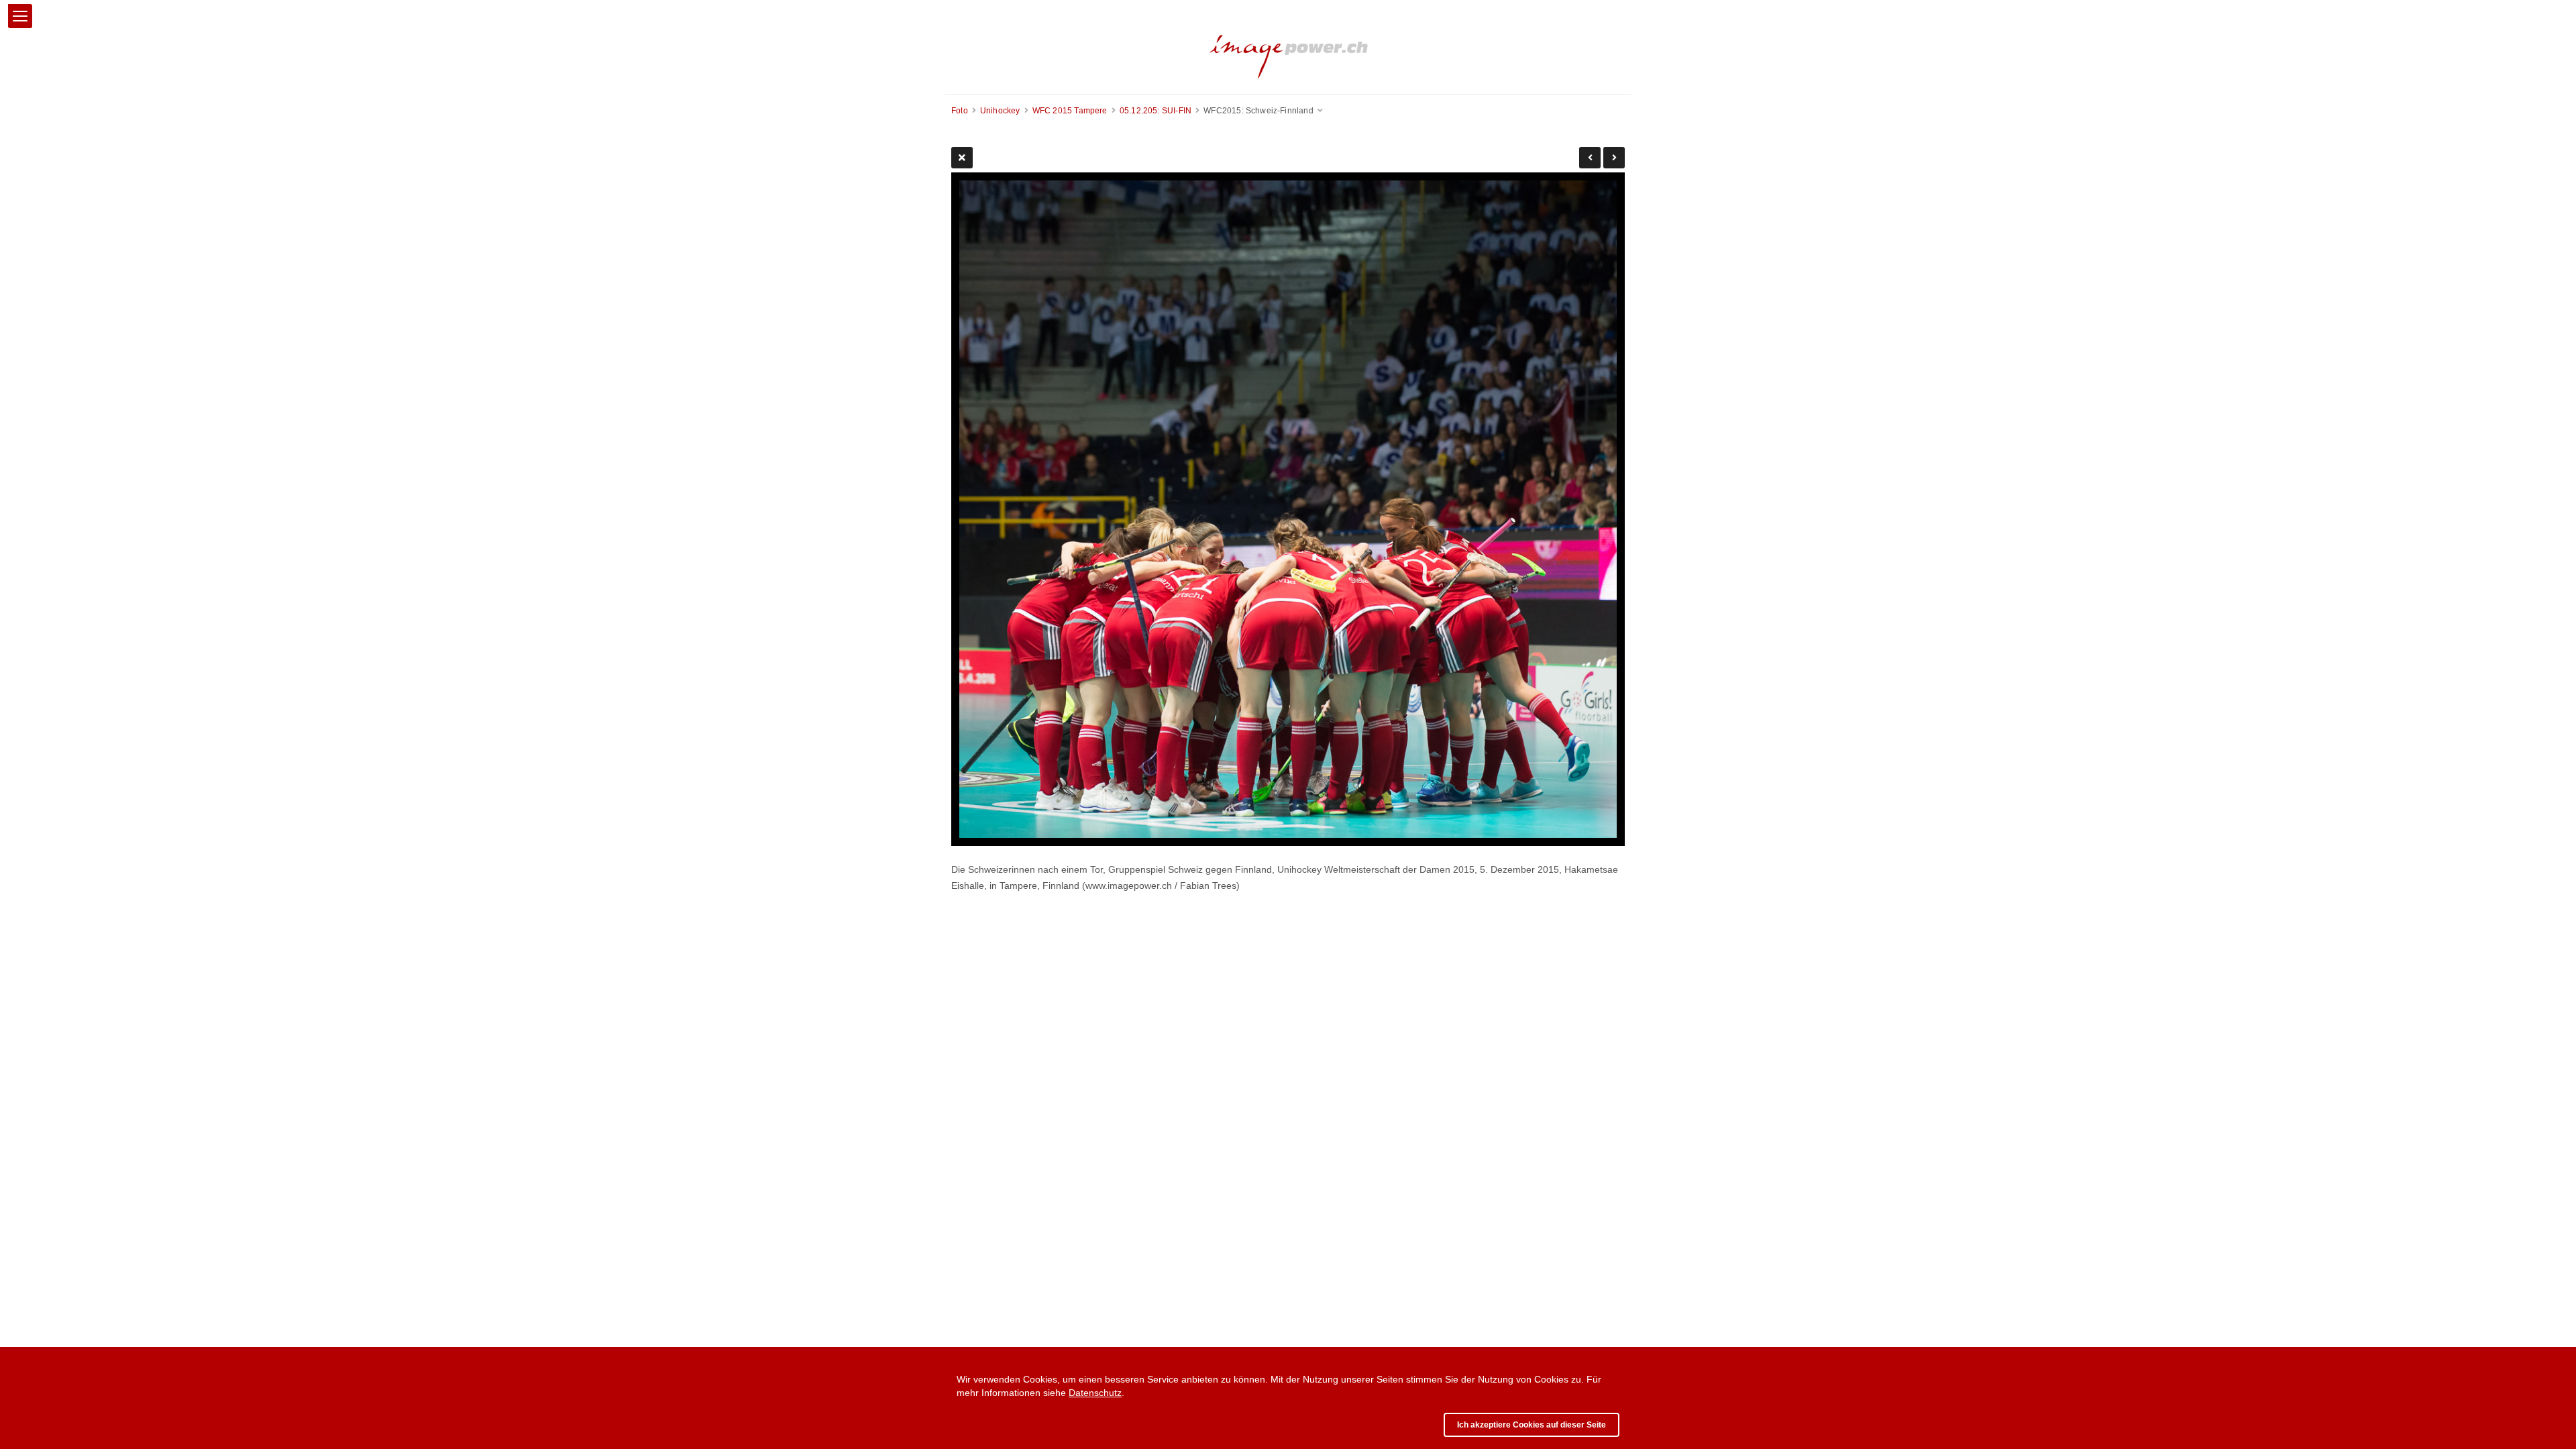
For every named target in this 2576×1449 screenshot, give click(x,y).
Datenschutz (1095, 1393)
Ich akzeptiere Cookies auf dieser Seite (1532, 1425)
